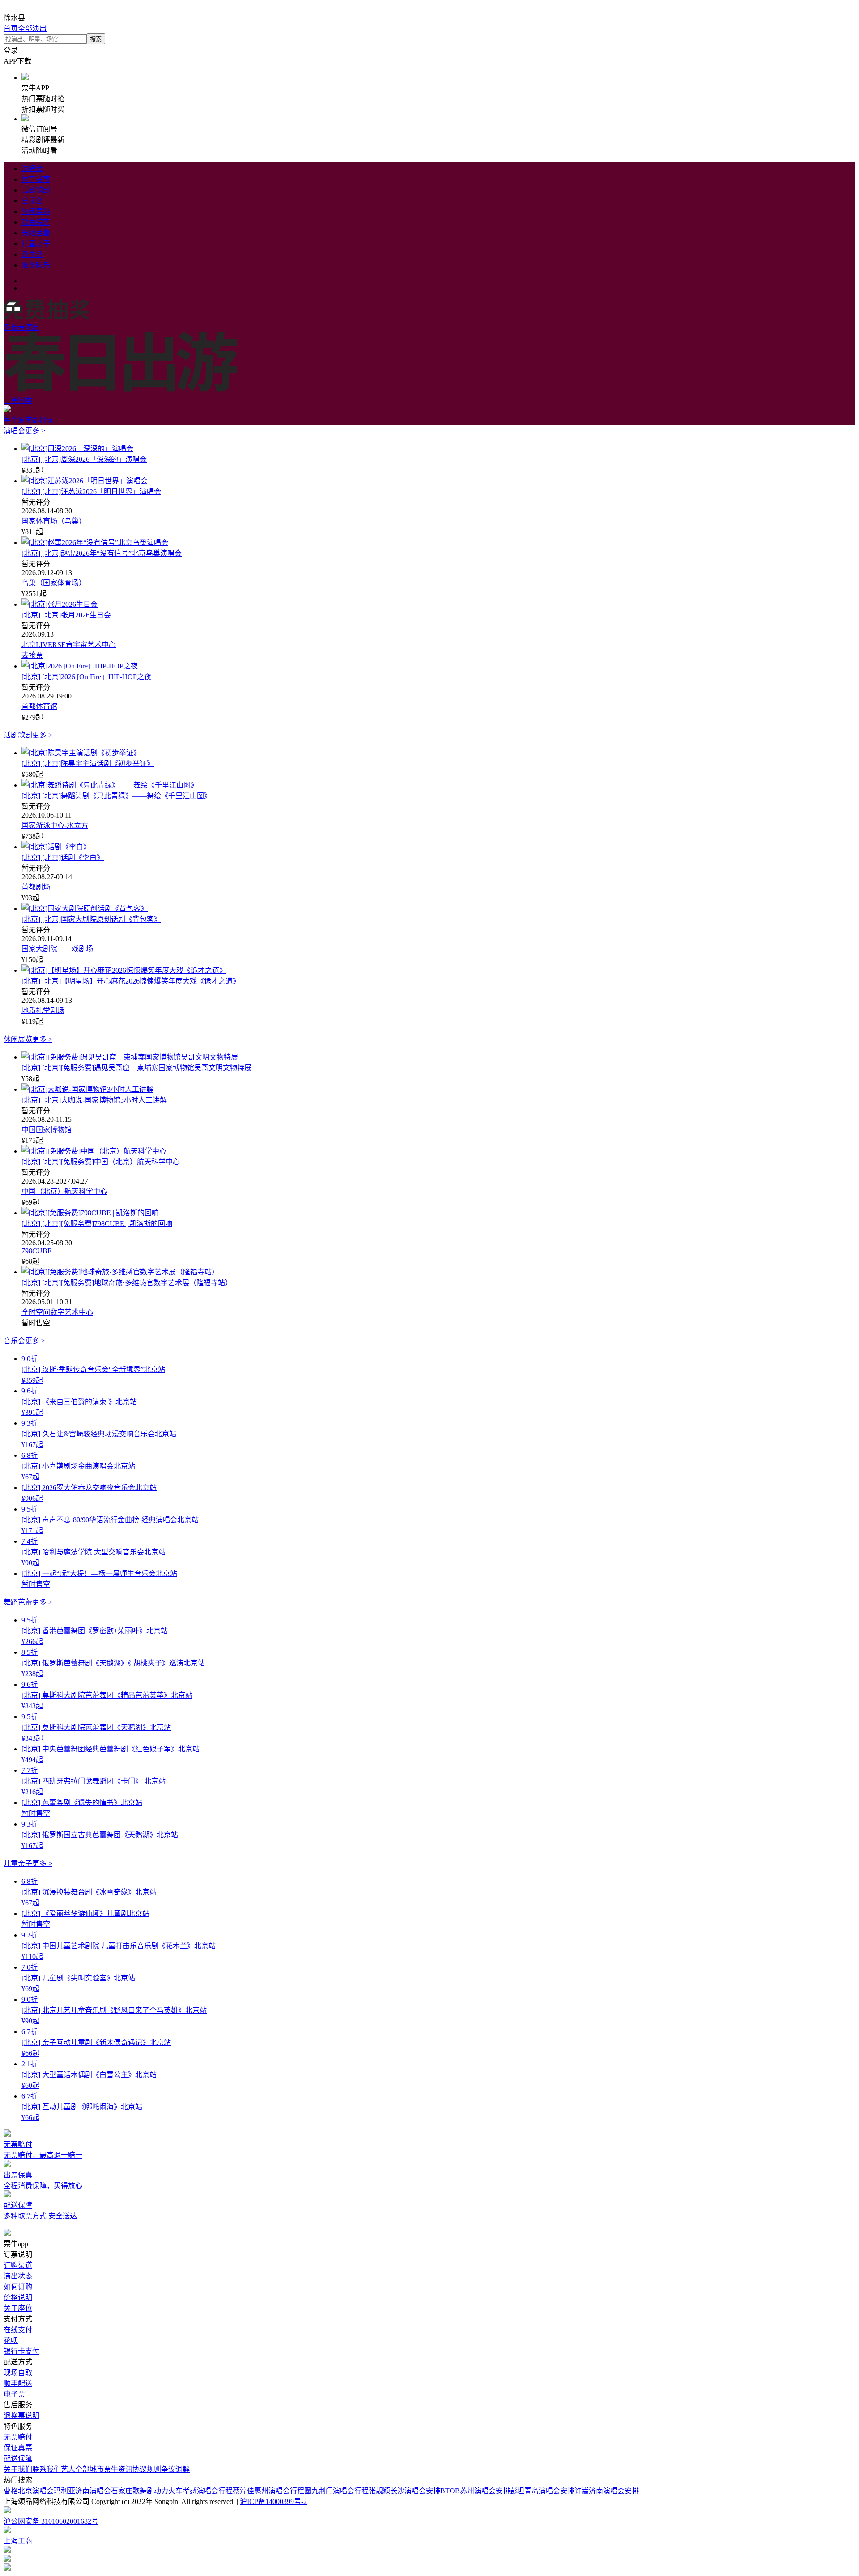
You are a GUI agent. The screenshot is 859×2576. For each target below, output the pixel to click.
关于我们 (18, 2469)
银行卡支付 (21, 2351)
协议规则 (147, 2469)
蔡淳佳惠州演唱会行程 (268, 2491)
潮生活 (32, 254)
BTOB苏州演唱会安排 (475, 2491)
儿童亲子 (36, 244)
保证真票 (18, 2448)
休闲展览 (36, 211)
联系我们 (47, 2469)
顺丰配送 (18, 2383)
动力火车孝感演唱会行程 (193, 2491)
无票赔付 (18, 2437)
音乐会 (32, 201)
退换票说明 (21, 2416)
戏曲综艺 (36, 222)
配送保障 (18, 2459)
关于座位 (18, 2308)
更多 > (35, 431)
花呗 (11, 2340)
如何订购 (18, 2287)
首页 (11, 28)
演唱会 (32, 168)
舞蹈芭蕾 (36, 233)
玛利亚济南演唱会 (82, 2491)
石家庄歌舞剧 (132, 2491)
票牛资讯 (118, 2469)
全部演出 (32, 28)
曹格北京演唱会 (29, 2491)
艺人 (68, 2469)
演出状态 (18, 2276)
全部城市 (89, 2469)
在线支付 (18, 2330)
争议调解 (175, 2469)
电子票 (14, 2394)
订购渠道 (18, 2265)
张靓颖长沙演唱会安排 (404, 2491)
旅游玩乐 (36, 265)
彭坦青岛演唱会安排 (542, 2491)
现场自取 (18, 2373)
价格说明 (18, 2297)
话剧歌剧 (36, 190)
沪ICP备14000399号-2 (273, 2501)
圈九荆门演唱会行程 (336, 2491)
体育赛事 (36, 179)
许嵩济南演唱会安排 (607, 2491)
